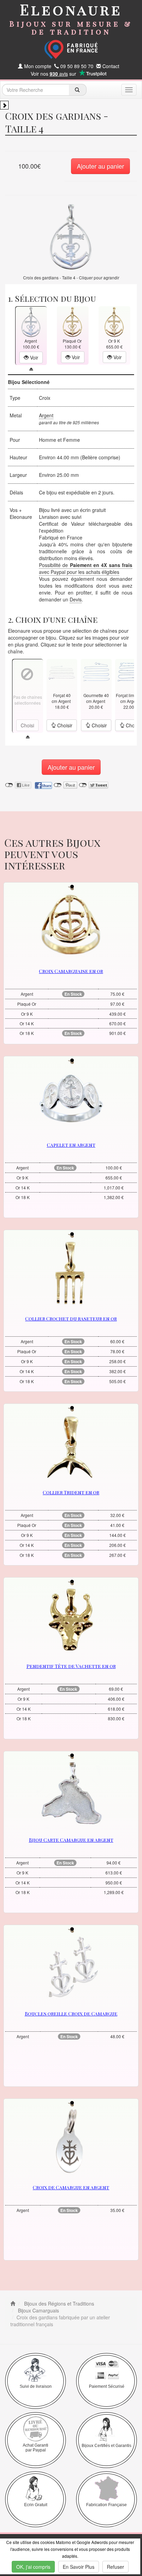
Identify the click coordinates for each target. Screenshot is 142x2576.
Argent (46, 415)
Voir (33, 357)
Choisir (64, 725)
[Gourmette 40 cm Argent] (96, 672)
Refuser (115, 2567)
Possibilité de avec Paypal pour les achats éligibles (86, 568)
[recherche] (78, 90)
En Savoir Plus (79, 2567)
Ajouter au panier (100, 166)
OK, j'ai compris (33, 2567)
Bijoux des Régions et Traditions (58, 2304)
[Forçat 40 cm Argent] (62, 672)
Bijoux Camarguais (38, 2310)
